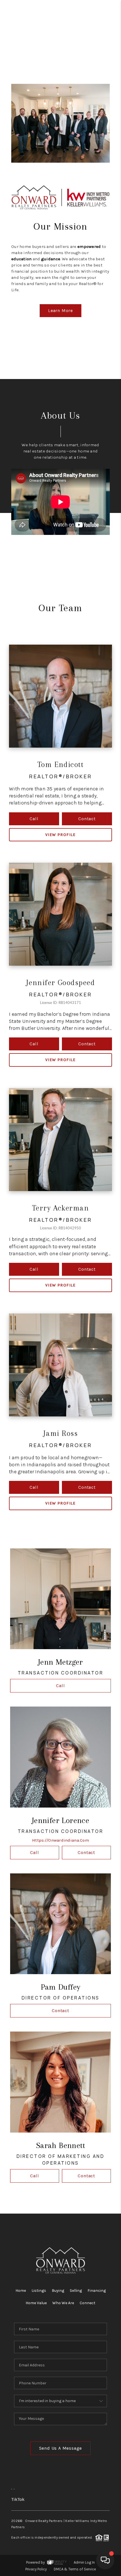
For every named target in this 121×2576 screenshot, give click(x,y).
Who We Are (63, 2303)
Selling (76, 2291)
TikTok (18, 2499)
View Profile (60, 835)
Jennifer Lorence (60, 1820)
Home (21, 2291)
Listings (39, 2291)
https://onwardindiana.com (60, 1840)
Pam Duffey (61, 1987)
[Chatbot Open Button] (105, 2560)
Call (34, 819)
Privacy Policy (36, 2569)
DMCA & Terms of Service (75, 2569)
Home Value (36, 2303)
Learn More (60, 310)
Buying (58, 2291)
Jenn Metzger (60, 1662)
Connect (88, 2303)
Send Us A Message (61, 2448)
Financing (97, 2291)
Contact (87, 819)
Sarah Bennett (60, 2145)
